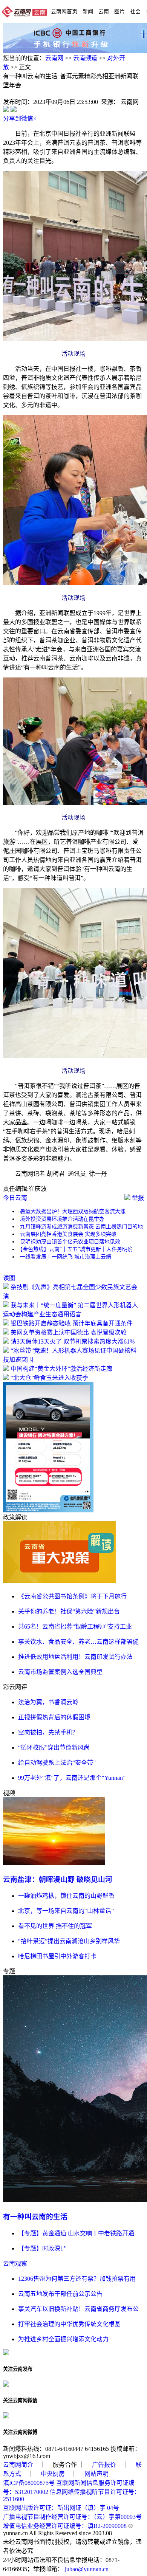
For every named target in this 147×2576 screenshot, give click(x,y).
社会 (135, 11)
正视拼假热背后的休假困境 (54, 1717)
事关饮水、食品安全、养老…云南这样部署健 (78, 1642)
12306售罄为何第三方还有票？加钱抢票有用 (77, 2279)
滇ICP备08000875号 (29, 2483)
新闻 (88, 11)
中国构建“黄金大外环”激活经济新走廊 (61, 1369)
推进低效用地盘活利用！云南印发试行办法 (75, 1657)
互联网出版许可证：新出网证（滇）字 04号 (61, 2508)
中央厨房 (53, 2474)
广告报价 (104, 2465)
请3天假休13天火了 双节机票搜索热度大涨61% (73, 1341)
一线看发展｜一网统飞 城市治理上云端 (66, 1257)
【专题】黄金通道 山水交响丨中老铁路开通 (76, 2233)
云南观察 (15, 2264)
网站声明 (96, 2474)
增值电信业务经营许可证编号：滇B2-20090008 (65, 2526)
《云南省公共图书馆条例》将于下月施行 (72, 1596)
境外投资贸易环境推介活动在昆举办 (62, 1219)
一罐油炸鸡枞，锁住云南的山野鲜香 (66, 1896)
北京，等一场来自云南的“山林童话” (66, 1911)
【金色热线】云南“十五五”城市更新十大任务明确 (76, 1249)
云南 (104, 11)
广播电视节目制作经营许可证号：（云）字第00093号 (72, 2517)
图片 (119, 11)
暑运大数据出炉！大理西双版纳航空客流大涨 (73, 1211)
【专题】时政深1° (42, 2248)
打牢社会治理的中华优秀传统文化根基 (69, 2324)
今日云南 (15, 1198)
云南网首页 (64, 11)
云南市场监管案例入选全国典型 (60, 1672)
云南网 (54, 58)
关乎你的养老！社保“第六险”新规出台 (69, 1611)
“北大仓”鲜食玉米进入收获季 (49, 1378)
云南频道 (85, 58)
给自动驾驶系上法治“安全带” (57, 1763)
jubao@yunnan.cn (87, 2569)
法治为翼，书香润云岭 (48, 1702)
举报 (137, 1198)
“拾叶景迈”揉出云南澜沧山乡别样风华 (69, 1941)
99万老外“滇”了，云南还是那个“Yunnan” (72, 1778)
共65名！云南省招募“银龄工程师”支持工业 (75, 1627)
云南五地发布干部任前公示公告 (60, 2294)
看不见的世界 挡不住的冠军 (55, 1926)
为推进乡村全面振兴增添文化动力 (63, 2339)
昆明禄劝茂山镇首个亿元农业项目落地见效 (70, 1242)
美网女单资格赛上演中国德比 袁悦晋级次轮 (69, 1332)
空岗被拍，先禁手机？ (48, 1732)
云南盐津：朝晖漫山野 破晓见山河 (58, 1879)
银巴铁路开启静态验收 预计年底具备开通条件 (72, 1323)
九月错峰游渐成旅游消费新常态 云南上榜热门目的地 (81, 1227)
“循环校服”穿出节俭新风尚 (54, 1748)
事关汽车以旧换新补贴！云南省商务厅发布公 (78, 2309)
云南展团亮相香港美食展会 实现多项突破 (68, 1234)
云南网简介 (18, 2465)
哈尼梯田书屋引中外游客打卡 (57, 1956)
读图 (9, 1278)
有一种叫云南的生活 (35, 2217)
